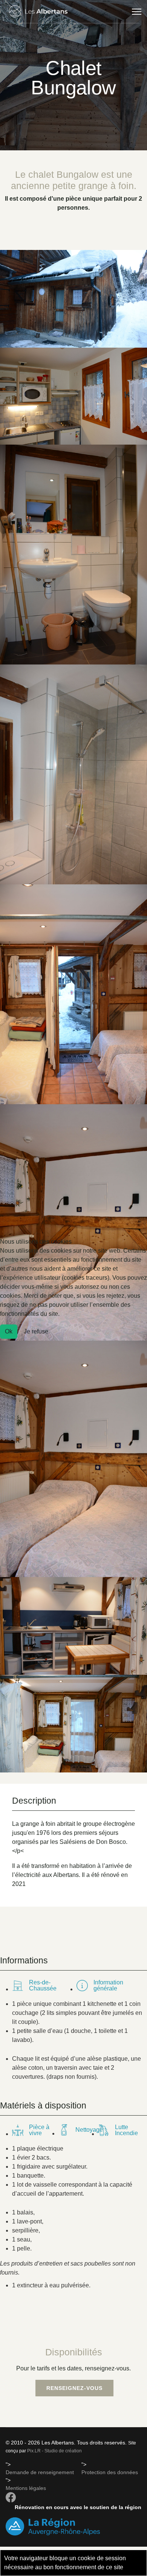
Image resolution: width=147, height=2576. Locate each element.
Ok (9, 1331)
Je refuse (36, 1331)
